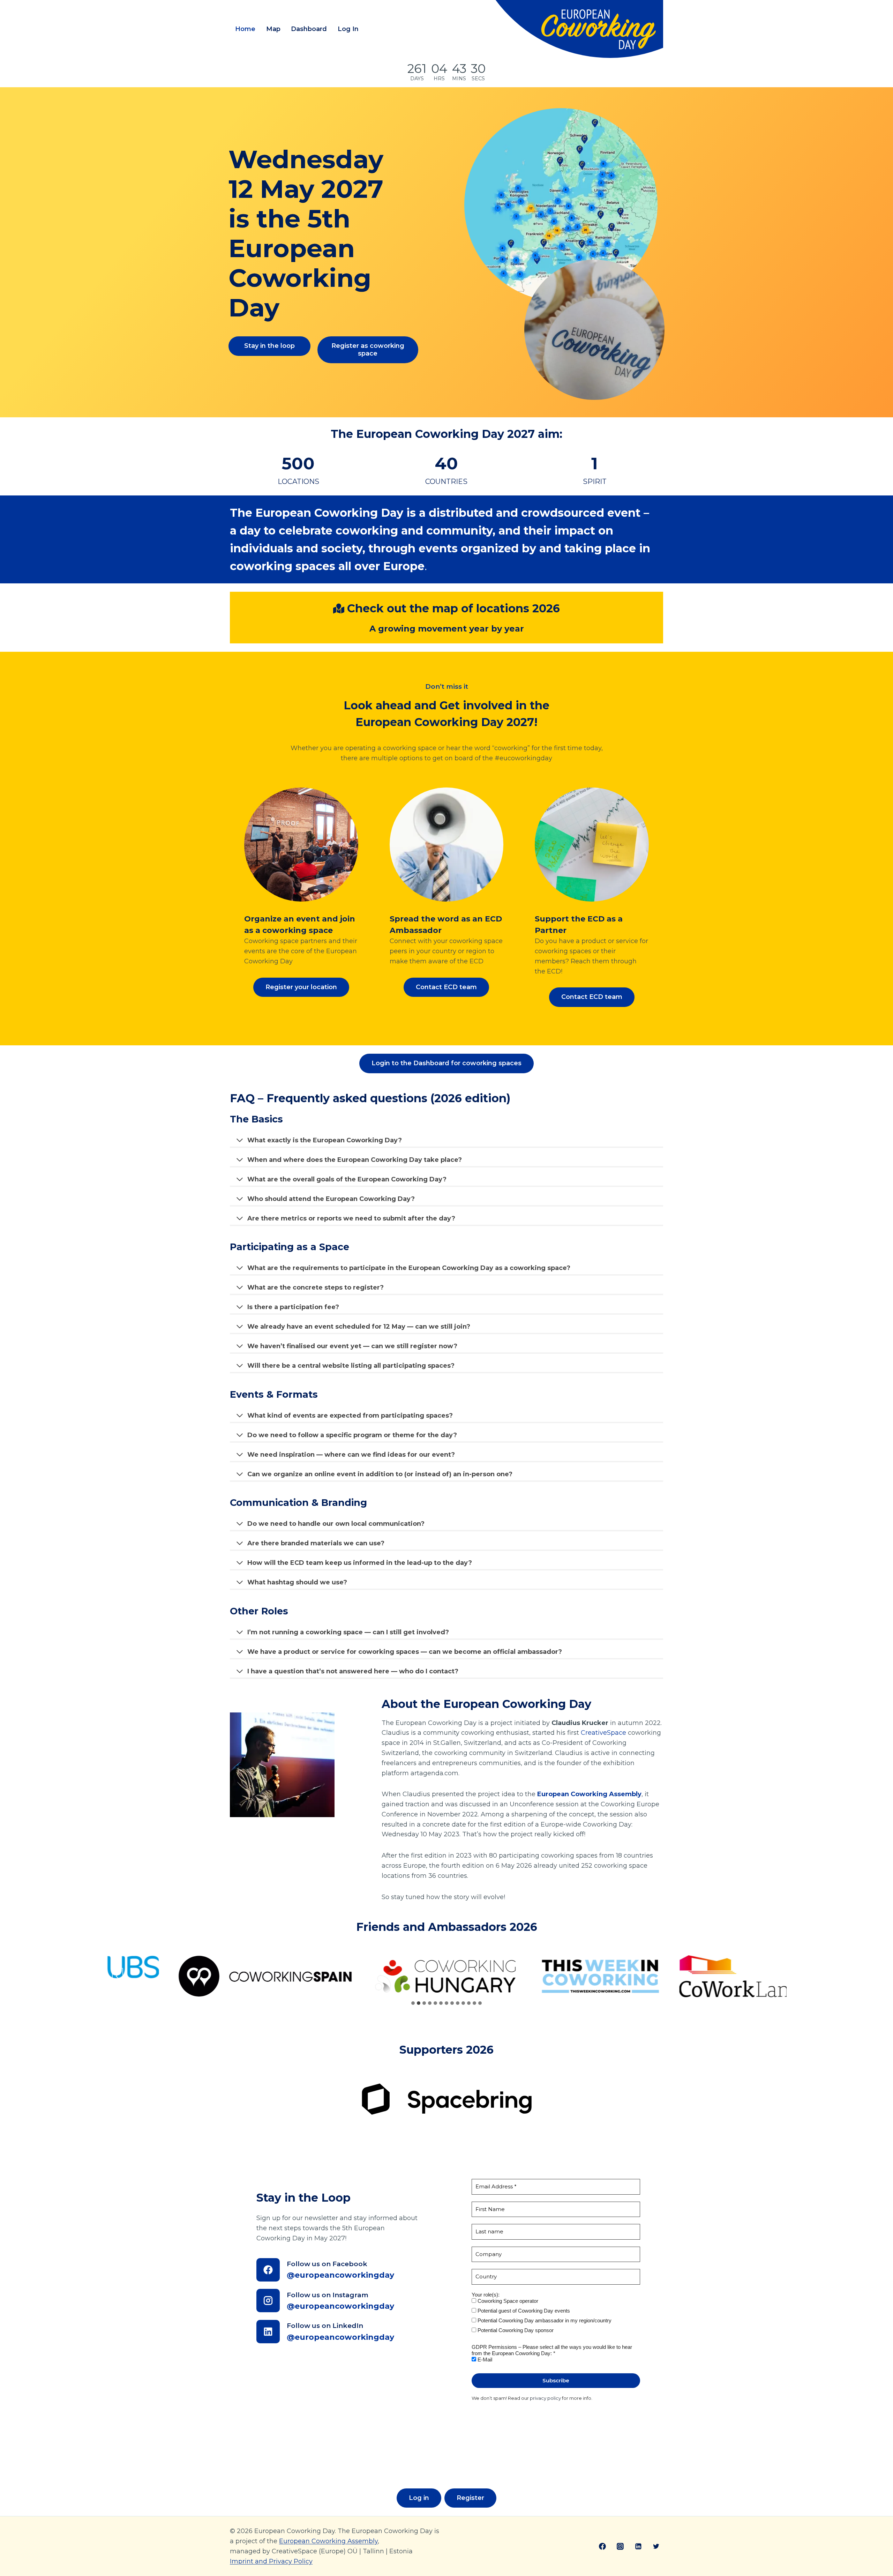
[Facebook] (602, 2546)
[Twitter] (656, 2546)
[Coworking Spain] (112, 1976)
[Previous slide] (118, 1976)
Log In (348, 29)
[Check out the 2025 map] (564, 254)
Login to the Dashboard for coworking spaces (446, 1063)
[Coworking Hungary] (293, 1976)
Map (273, 29)
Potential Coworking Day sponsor (515, 2330)
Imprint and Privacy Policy (271, 2561)
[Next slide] (775, 1976)
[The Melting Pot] (720, 1976)
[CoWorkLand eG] (586, 1976)
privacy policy (545, 2398)
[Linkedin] (638, 2546)
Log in (419, 2498)
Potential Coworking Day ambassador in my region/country (544, 2320)
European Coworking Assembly (328, 2541)
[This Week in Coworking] (447, 1976)
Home (245, 29)
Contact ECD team (446, 987)
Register (470, 2498)
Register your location (301, 987)
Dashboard (309, 29)
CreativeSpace (603, 1733)
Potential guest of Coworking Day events (523, 2311)
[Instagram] (620, 2546)
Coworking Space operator (507, 2301)
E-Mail (484, 2360)
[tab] (413, 2003)
